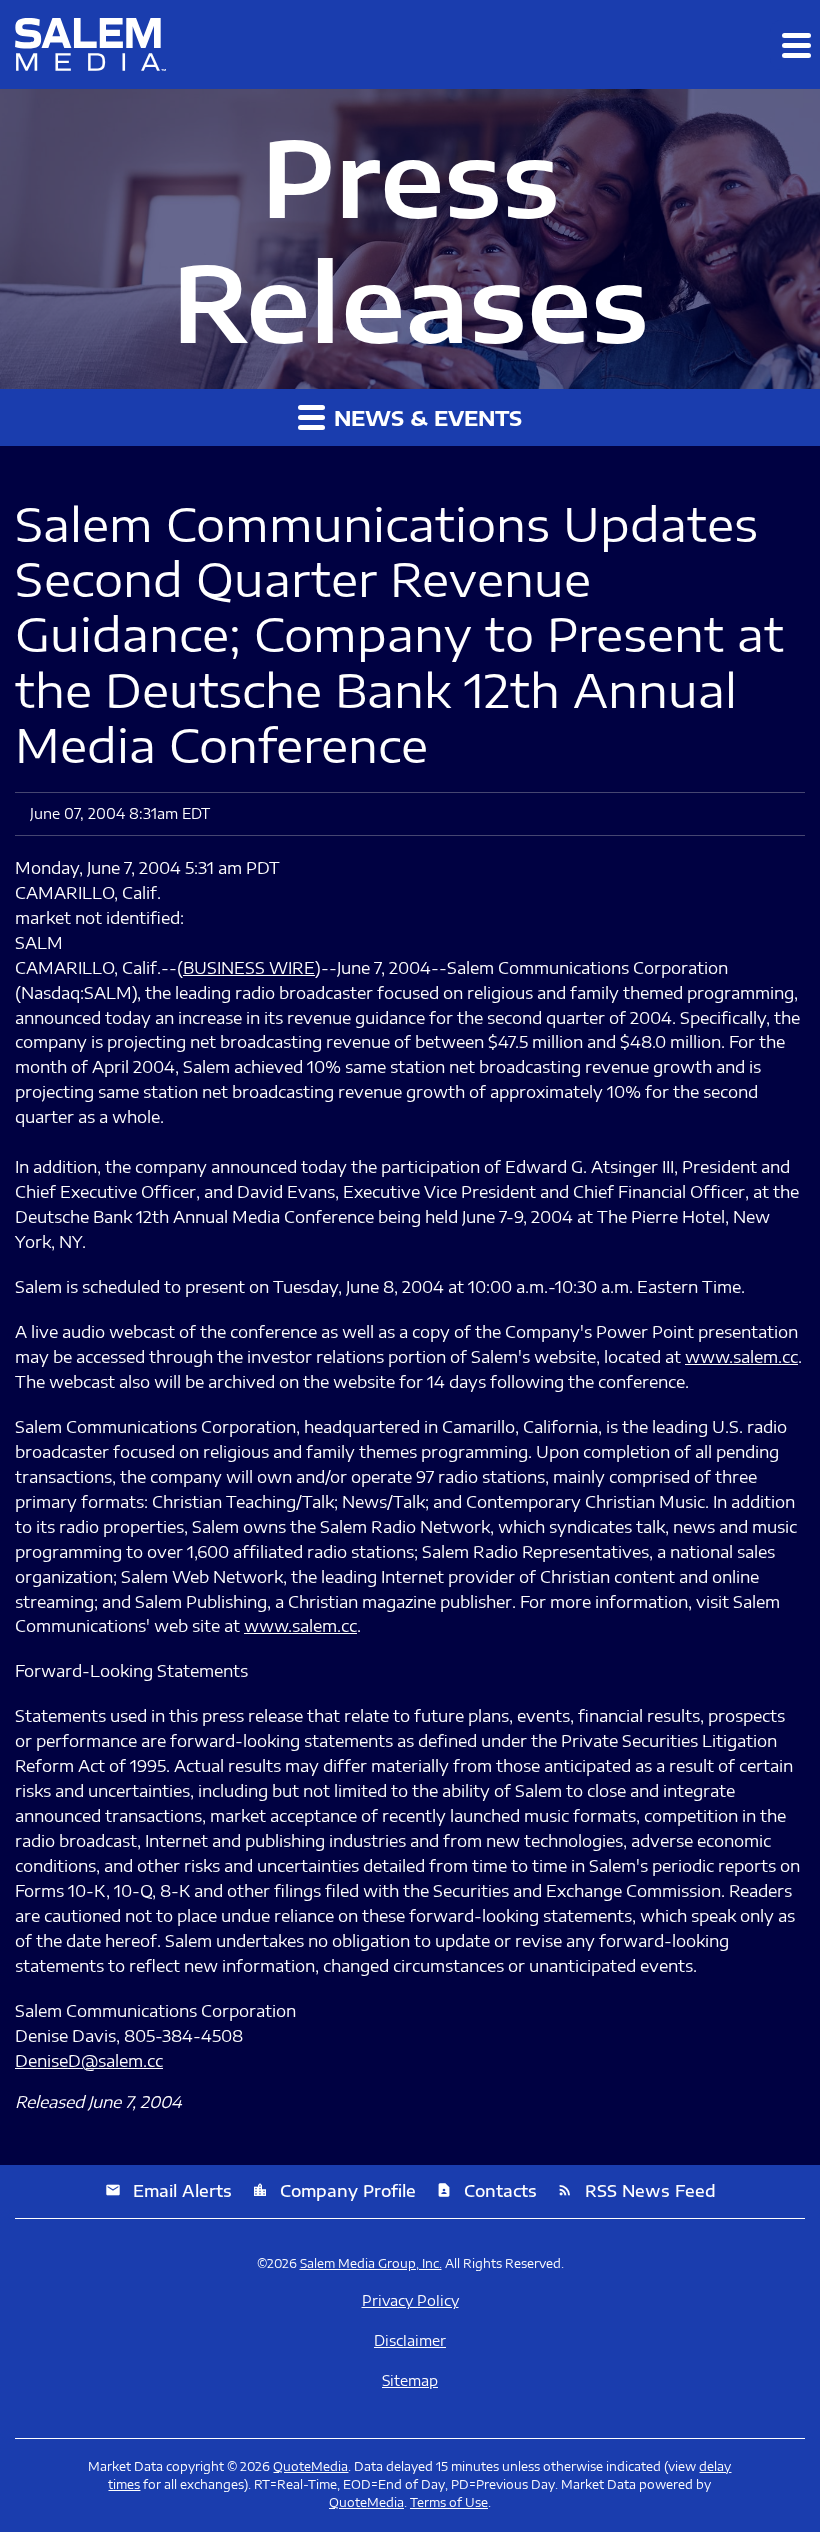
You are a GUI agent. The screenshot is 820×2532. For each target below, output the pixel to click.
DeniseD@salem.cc (89, 2061)
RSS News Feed (636, 2191)
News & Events (425, 417)
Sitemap (410, 2381)
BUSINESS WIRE (249, 968)
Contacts (486, 2191)
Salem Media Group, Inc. (371, 2263)
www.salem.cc (741, 1357)
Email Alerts (168, 2191)
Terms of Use (449, 2502)
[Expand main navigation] (795, 45)
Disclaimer (410, 2341)
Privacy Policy (410, 2301)
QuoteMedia (310, 2466)
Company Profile (334, 2191)
